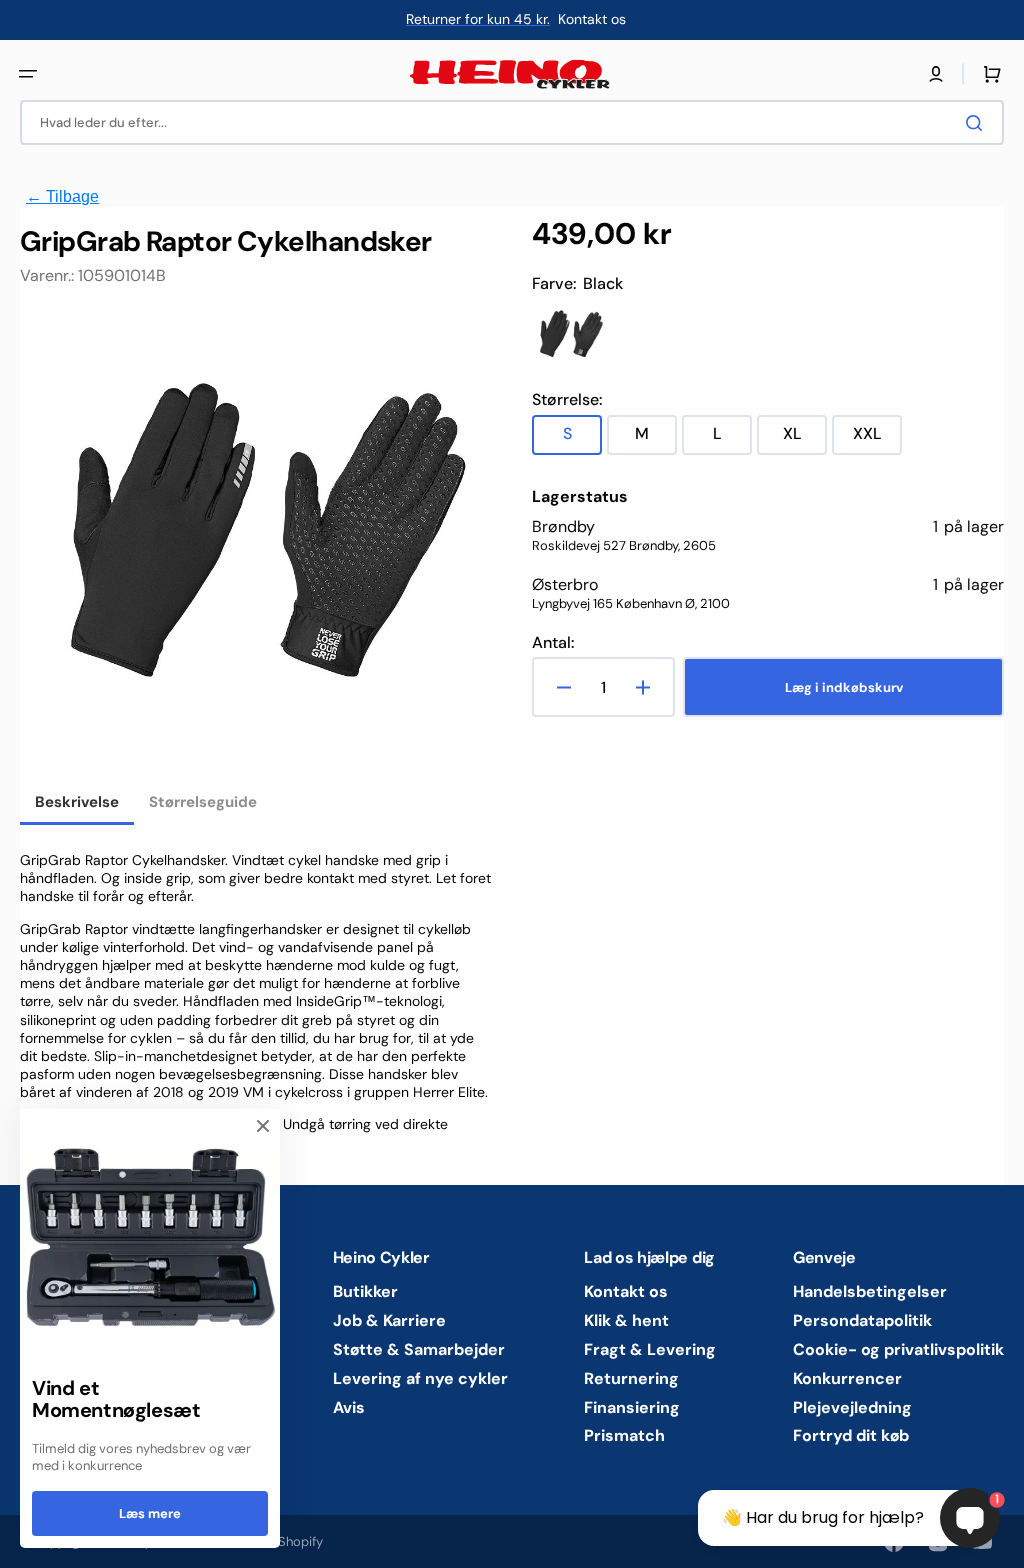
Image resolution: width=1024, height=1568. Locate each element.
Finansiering (632, 1407)
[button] (28, 74)
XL (805, 438)
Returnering (631, 1378)
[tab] (77, 804)
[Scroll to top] (26, 1542)
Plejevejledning (852, 1407)
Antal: (553, 643)
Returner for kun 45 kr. (478, 19)
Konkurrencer (847, 1378)
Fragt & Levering (650, 1349)
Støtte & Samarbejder (419, 1349)
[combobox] (512, 122)
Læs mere (150, 1513)
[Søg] (978, 123)
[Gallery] (256, 547)
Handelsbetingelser (870, 1292)
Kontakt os (626, 1292)
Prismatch (624, 1435)
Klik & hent (626, 1320)
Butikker (365, 1292)
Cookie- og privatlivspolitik (898, 1349)
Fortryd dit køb (851, 1435)
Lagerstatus (580, 497)
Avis (349, 1407)
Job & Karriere (389, 1320)
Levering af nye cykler (420, 1378)
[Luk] (263, 1126)
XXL (877, 438)
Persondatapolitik (862, 1320)
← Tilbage (62, 196)
